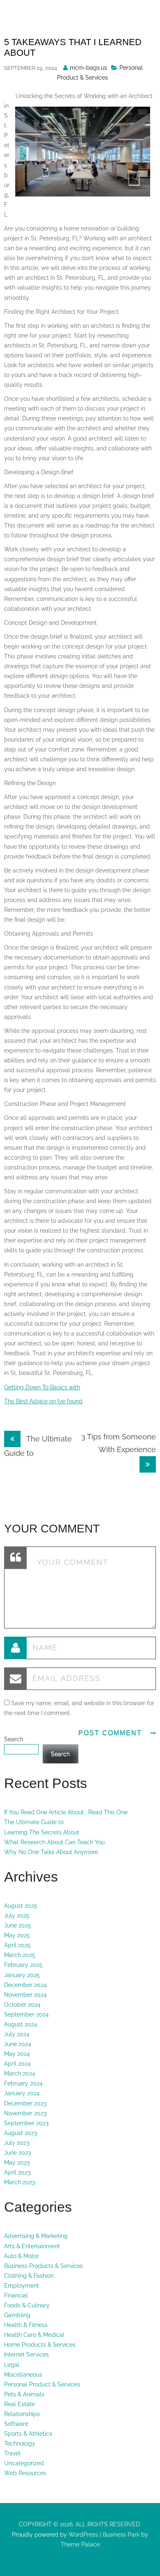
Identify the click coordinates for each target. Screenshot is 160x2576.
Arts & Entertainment (32, 2246)
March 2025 (20, 1955)
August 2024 (21, 2024)
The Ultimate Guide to (34, 1822)
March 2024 (20, 2074)
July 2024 (17, 2034)
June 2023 (17, 2153)
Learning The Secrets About (42, 1832)
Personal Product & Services (42, 2384)
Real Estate (19, 2404)
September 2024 (26, 2014)
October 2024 (22, 2005)
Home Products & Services (40, 2345)
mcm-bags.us (88, 68)
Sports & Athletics (28, 2434)
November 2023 (25, 2113)
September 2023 (26, 2123)
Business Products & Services (43, 2266)
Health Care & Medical (34, 2335)
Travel (12, 2453)
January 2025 (22, 1975)
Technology (20, 2444)
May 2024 (17, 2054)
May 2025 (17, 1935)
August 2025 (21, 1906)
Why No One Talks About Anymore (51, 1852)
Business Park (121, 2535)
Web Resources (25, 2473)
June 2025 (18, 1925)
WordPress (82, 2535)
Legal (12, 2365)
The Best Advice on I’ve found (43, 1401)
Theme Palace (80, 2544)
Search (14, 1739)
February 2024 (23, 2083)
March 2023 (19, 2182)
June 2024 (18, 2044)
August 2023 (21, 2133)
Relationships (22, 2414)
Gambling (17, 2315)
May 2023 (17, 2163)
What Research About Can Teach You (54, 1842)
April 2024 (17, 2064)
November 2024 (25, 1995)
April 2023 (17, 2172)
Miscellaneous (23, 2375)
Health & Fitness (26, 2325)
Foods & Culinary (27, 2305)
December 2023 (25, 2103)
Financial (16, 2295)
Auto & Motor (22, 2256)
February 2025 (23, 1965)
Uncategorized (24, 2463)
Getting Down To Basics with (42, 1387)
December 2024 (25, 1985)
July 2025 (17, 1916)
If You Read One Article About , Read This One (66, 1812)
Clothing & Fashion (29, 2276)
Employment (22, 2286)
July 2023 (17, 2143)
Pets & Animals (24, 2394)
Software (16, 2424)
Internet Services (26, 2354)
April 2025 (17, 1945)
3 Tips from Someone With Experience (119, 1443)
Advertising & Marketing (36, 2236)
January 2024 (22, 2093)
